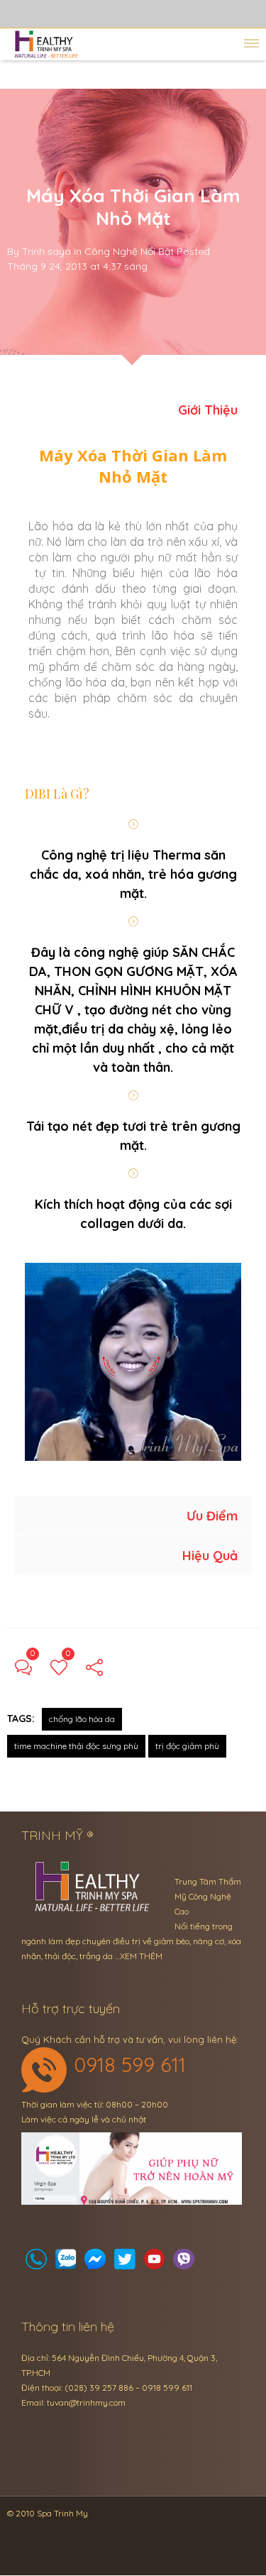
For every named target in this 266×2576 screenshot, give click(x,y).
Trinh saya (46, 251)
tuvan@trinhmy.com (86, 2402)
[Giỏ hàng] (66, 2263)
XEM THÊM (141, 1956)
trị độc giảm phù (187, 1746)
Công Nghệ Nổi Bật (129, 251)
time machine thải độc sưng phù (76, 1746)
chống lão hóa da (82, 1719)
